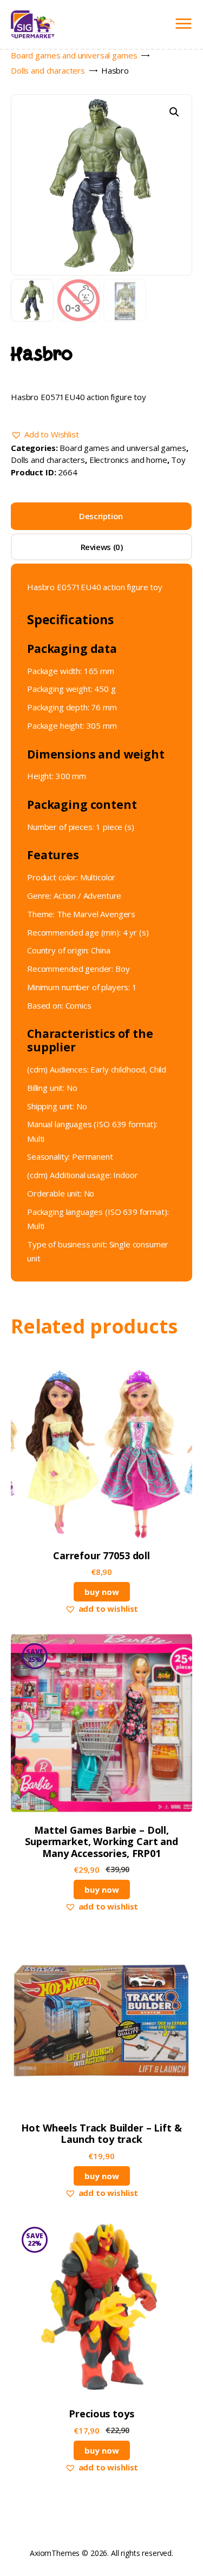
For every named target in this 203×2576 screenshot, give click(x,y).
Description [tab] (101, 516)
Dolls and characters (48, 70)
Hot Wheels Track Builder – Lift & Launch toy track (101, 2134)
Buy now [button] (102, 1592)
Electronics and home (128, 460)
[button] (174, 112)
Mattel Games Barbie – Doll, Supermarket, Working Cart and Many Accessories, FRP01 (101, 1842)
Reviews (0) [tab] (102, 547)
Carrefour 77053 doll (101, 1556)
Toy (178, 460)
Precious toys (101, 2414)
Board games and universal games (74, 55)
